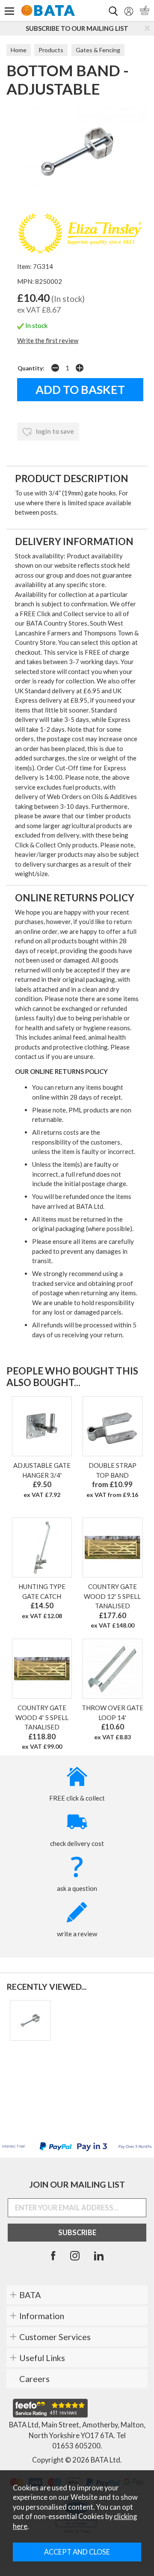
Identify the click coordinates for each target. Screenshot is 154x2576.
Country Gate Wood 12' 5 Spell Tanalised (112, 1596)
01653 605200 (76, 2446)
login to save (54, 431)
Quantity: (31, 368)
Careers (34, 2379)
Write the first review (48, 340)
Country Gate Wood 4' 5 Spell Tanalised (42, 1717)
